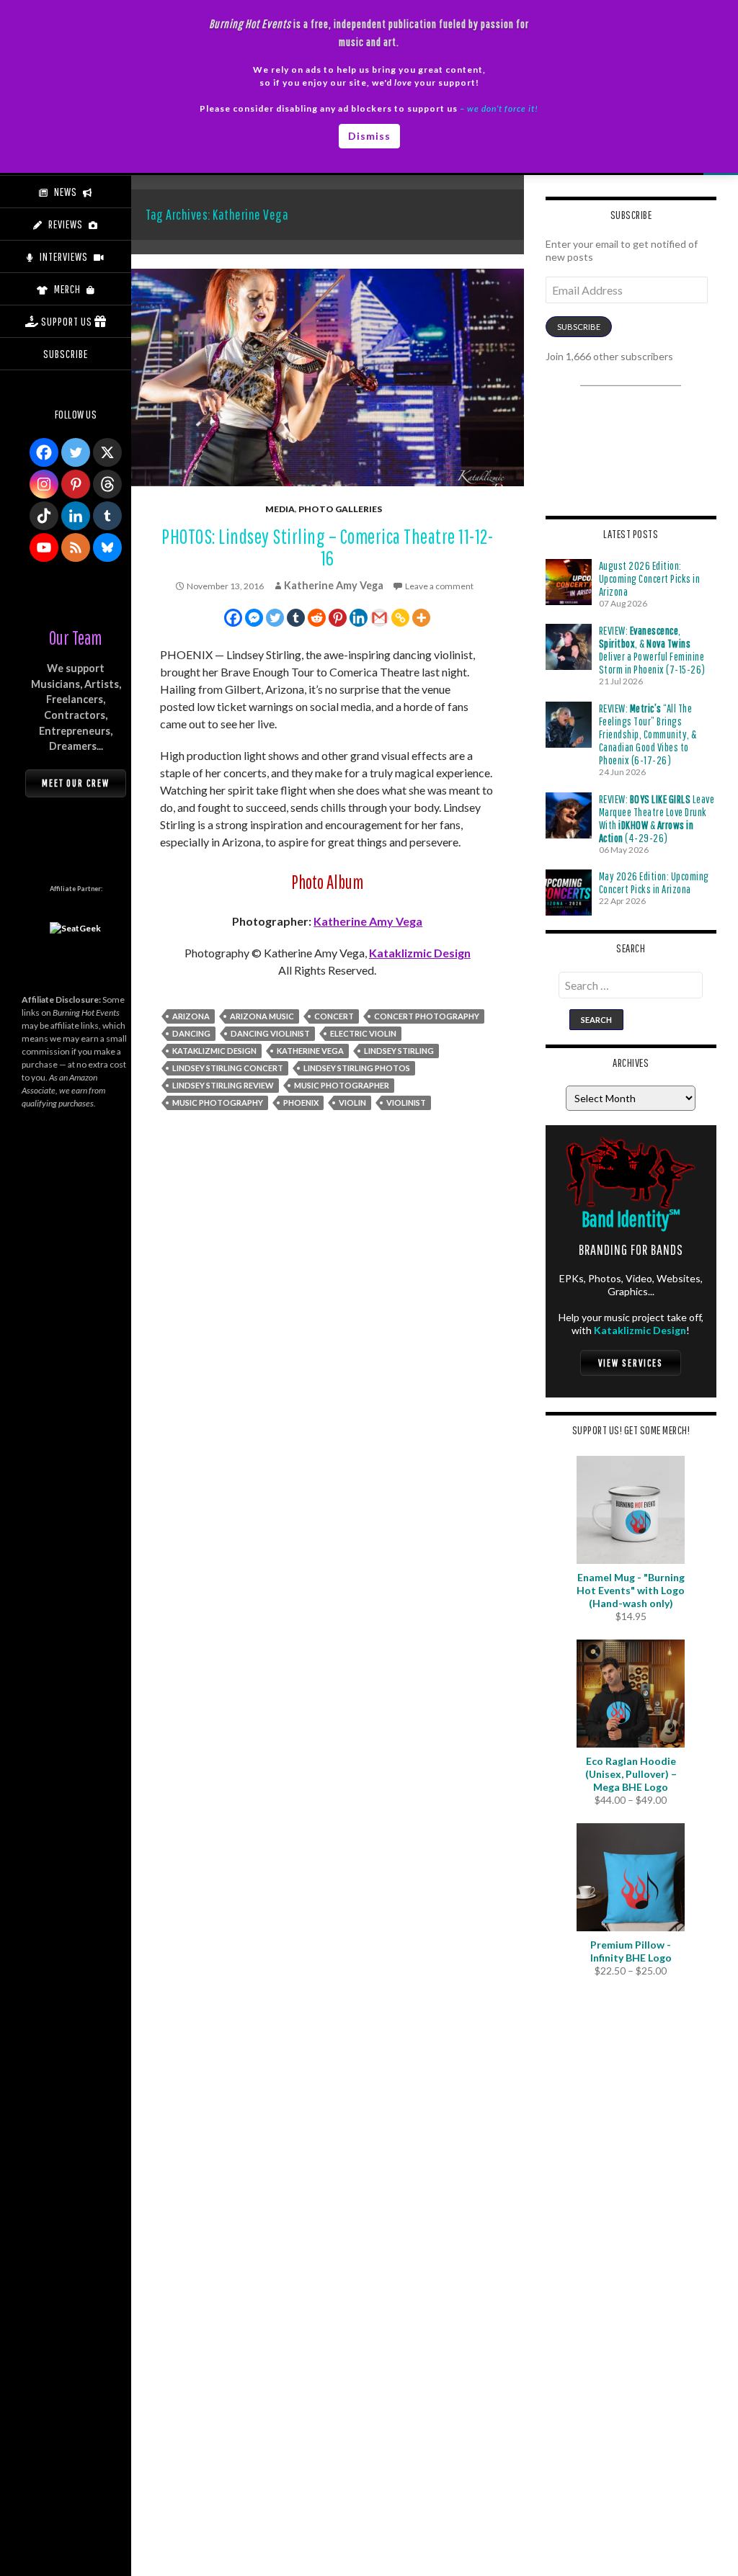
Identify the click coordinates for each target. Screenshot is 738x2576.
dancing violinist (270, 1033)
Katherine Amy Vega (334, 585)
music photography (218, 1103)
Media (280, 509)
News (66, 192)
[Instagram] (44, 484)
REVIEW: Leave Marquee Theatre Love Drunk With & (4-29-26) (657, 818)
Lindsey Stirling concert (228, 1068)
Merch (67, 289)
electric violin (363, 1033)
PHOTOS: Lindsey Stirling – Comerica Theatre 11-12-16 (327, 547)
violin (352, 1103)
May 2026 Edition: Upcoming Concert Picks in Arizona (654, 882)
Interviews (64, 256)
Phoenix (301, 1103)
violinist (406, 1103)
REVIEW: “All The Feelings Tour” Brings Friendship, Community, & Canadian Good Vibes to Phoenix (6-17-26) (648, 734)
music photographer (342, 1085)
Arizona (191, 1016)
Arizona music (262, 1016)
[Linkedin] (359, 618)
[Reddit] (317, 618)
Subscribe (579, 327)
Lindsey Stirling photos (357, 1068)
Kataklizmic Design (420, 953)
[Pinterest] (338, 618)
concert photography (427, 1016)
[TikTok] (44, 516)
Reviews (66, 224)
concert (334, 1016)
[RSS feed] (76, 547)
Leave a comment (439, 586)
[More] (421, 618)
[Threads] (107, 484)
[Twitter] (275, 618)
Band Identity (631, 1218)
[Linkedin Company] (76, 516)
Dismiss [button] (369, 136)
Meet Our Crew (76, 783)
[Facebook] (233, 618)
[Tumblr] (296, 618)
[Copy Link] (400, 618)
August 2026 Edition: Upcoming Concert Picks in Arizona (650, 578)
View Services (631, 1363)
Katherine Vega (310, 1051)
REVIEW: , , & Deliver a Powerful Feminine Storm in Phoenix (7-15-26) (652, 650)
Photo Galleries (340, 509)
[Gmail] (379, 618)
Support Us (67, 321)
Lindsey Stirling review (223, 1085)
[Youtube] (44, 547)
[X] (107, 452)
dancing (191, 1033)
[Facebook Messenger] (254, 618)
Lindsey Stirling (399, 1051)
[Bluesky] (107, 547)
